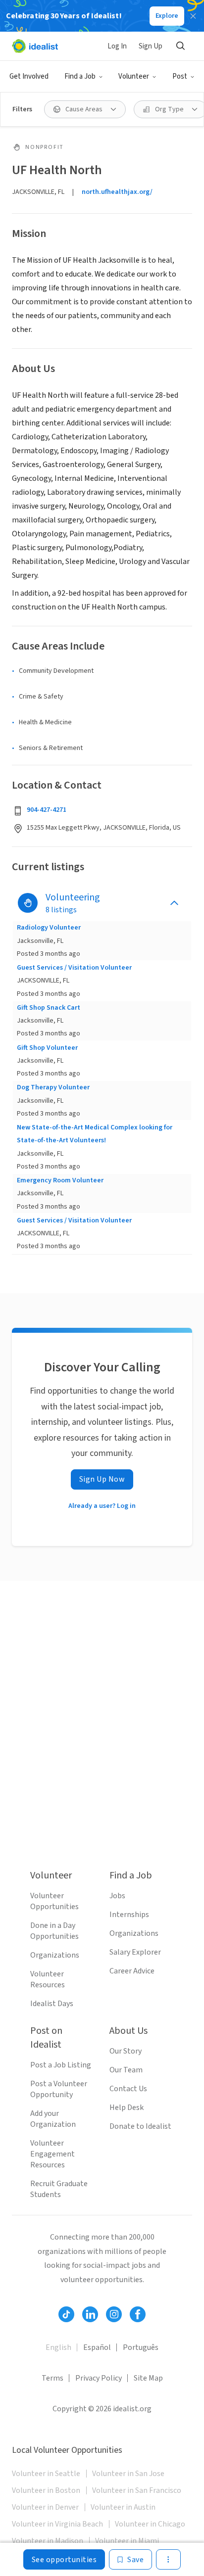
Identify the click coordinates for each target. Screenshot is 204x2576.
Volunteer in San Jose (128, 2474)
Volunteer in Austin (123, 2507)
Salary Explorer (135, 1952)
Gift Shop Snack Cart (49, 1008)
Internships (129, 1915)
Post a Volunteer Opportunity (59, 2089)
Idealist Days (52, 2004)
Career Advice (132, 1971)
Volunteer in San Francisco (137, 2490)
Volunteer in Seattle (46, 2474)
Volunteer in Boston (46, 2490)
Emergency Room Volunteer (60, 1180)
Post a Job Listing (61, 2065)
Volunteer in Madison (48, 2541)
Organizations (55, 1955)
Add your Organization (53, 2119)
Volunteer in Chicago (150, 2524)
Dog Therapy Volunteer (53, 1087)
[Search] (180, 46)
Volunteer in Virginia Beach (57, 2524)
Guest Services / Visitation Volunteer (74, 968)
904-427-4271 (47, 810)
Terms (52, 2378)
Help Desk (127, 2108)
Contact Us (128, 2089)
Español (97, 2347)
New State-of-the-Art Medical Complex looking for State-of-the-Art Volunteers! (95, 1134)
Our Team (126, 2070)
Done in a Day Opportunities (54, 1931)
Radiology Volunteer (49, 928)
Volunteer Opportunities (54, 1901)
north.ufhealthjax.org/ (117, 192)
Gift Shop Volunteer (47, 1048)
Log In (117, 46)
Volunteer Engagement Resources (52, 2154)
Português (141, 2347)
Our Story (126, 2051)
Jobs (117, 1896)
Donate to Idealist (140, 2126)
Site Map (148, 2378)
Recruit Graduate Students (59, 2189)
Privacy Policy (99, 2378)
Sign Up (151, 46)
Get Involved (29, 76)
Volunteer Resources (48, 1979)
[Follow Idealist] (66, 2314)
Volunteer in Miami (127, 2541)
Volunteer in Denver (45, 2507)
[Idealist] (35, 46)
